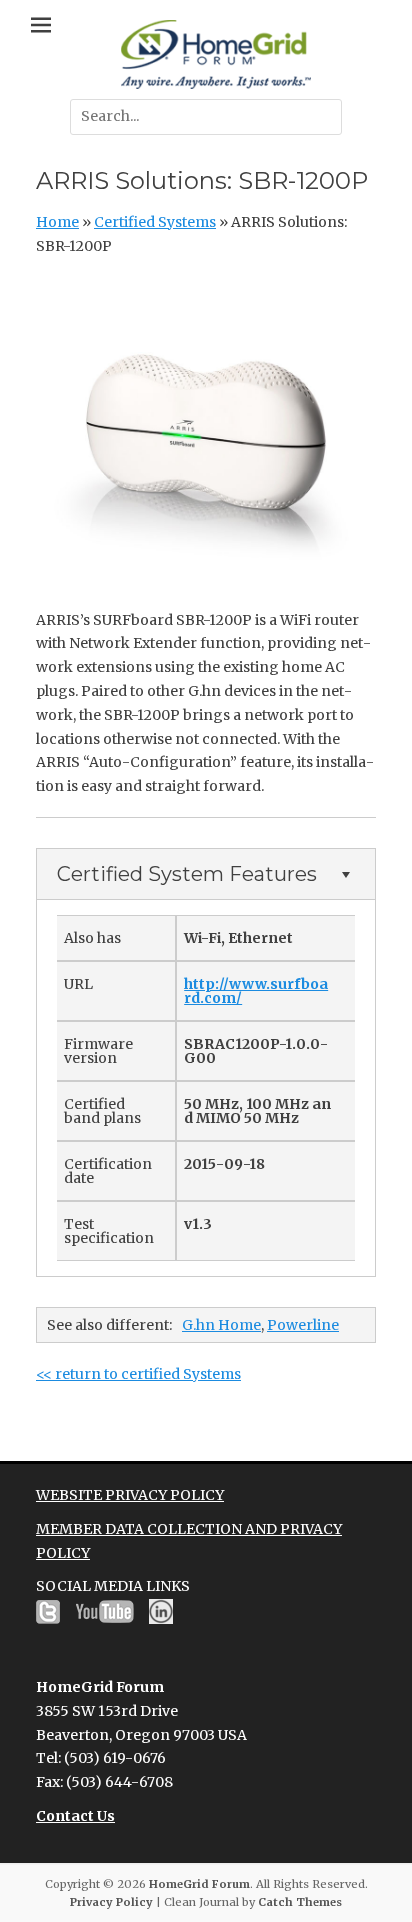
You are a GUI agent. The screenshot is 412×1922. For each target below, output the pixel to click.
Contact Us (75, 1816)
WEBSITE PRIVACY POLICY (130, 1495)
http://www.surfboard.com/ (256, 991)
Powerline (303, 1325)
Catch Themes (300, 1902)
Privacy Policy (111, 1902)
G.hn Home (221, 1325)
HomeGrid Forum (199, 1884)
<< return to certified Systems (138, 1374)
